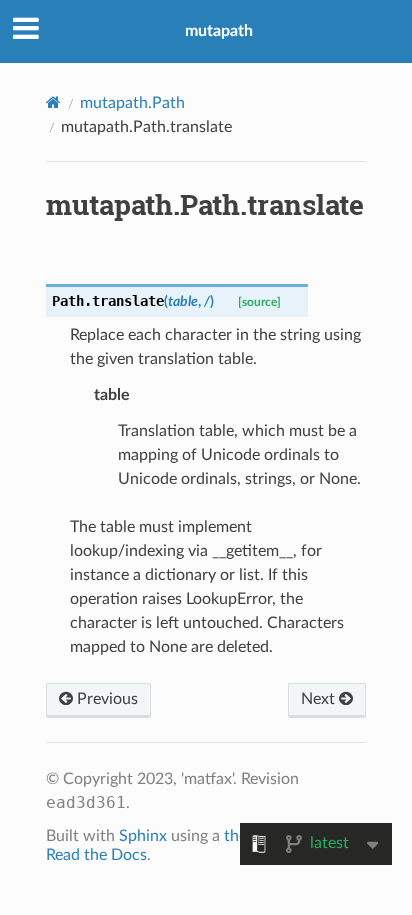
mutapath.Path (132, 103)
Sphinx (143, 836)
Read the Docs (96, 855)
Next (320, 699)
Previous (105, 699)
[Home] (53, 102)
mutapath (219, 31)
